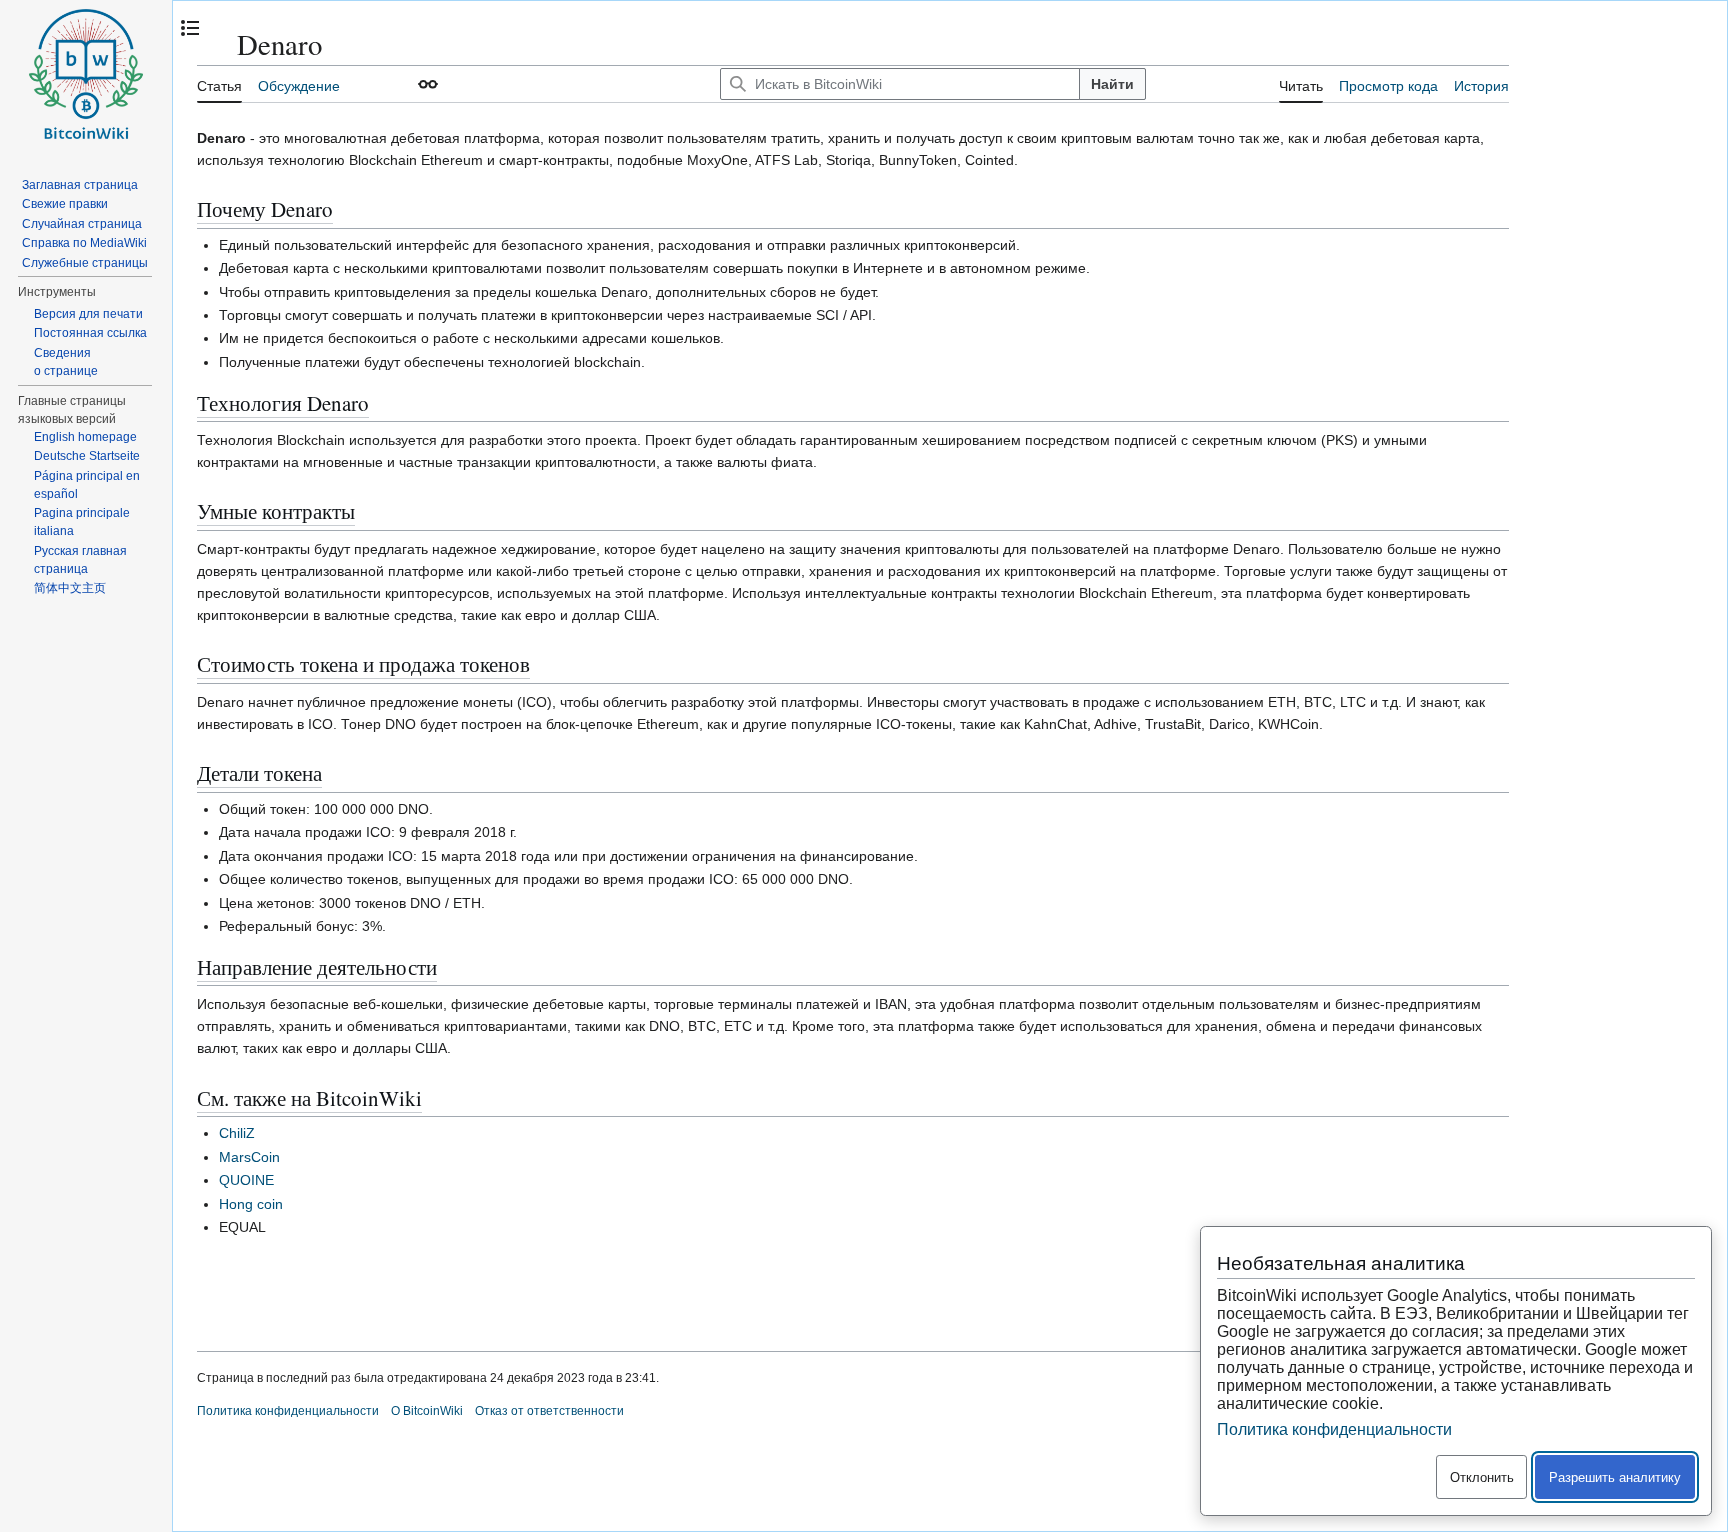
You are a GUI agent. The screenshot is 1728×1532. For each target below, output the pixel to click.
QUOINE (246, 1180)
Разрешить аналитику (1615, 1477)
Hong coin (251, 1204)
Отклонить (1482, 1477)
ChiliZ (237, 1133)
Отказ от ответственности (549, 1411)
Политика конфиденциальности (288, 1411)
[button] (428, 84)
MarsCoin (249, 1157)
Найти (1112, 84)
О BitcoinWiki (427, 1411)
